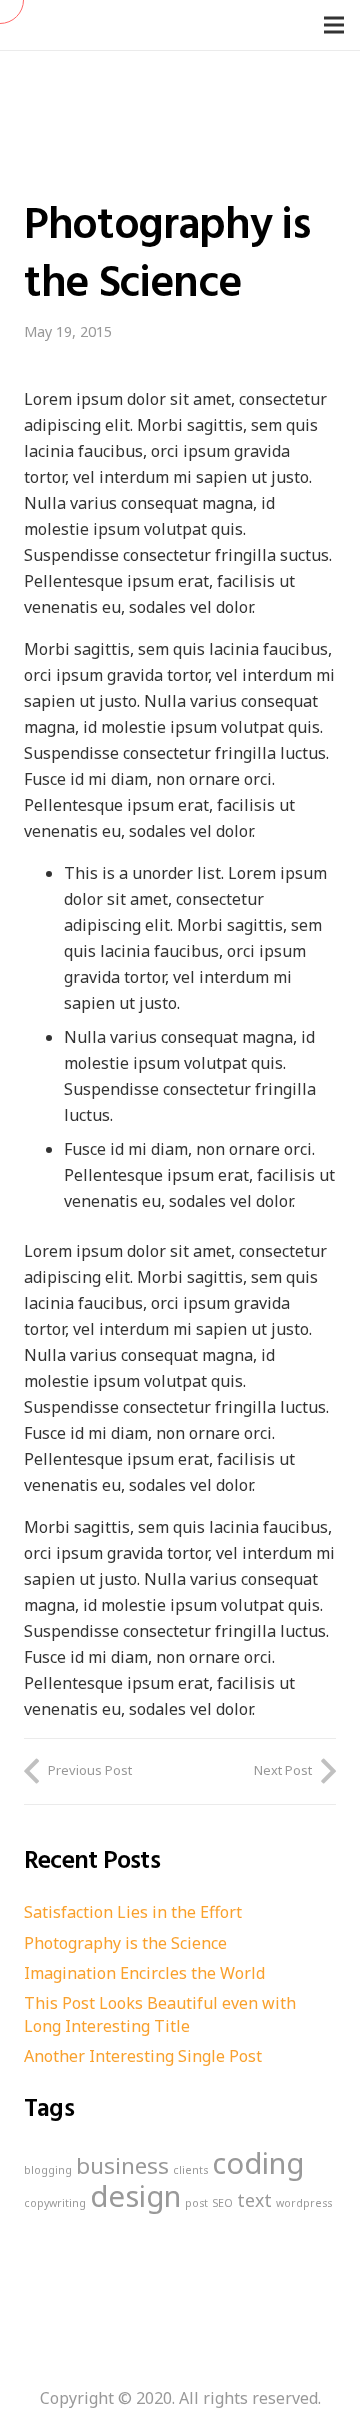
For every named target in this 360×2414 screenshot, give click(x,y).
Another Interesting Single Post (143, 2056)
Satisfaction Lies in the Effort (133, 1912)
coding (258, 2163)
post (196, 2203)
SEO (222, 2203)
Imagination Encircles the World (144, 1973)
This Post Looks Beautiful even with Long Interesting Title (160, 2014)
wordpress (304, 2203)
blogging (48, 2170)
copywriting (55, 2203)
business (122, 2165)
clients (190, 2170)
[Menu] (334, 25)
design (135, 2196)
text (254, 2200)
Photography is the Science (125, 1943)
